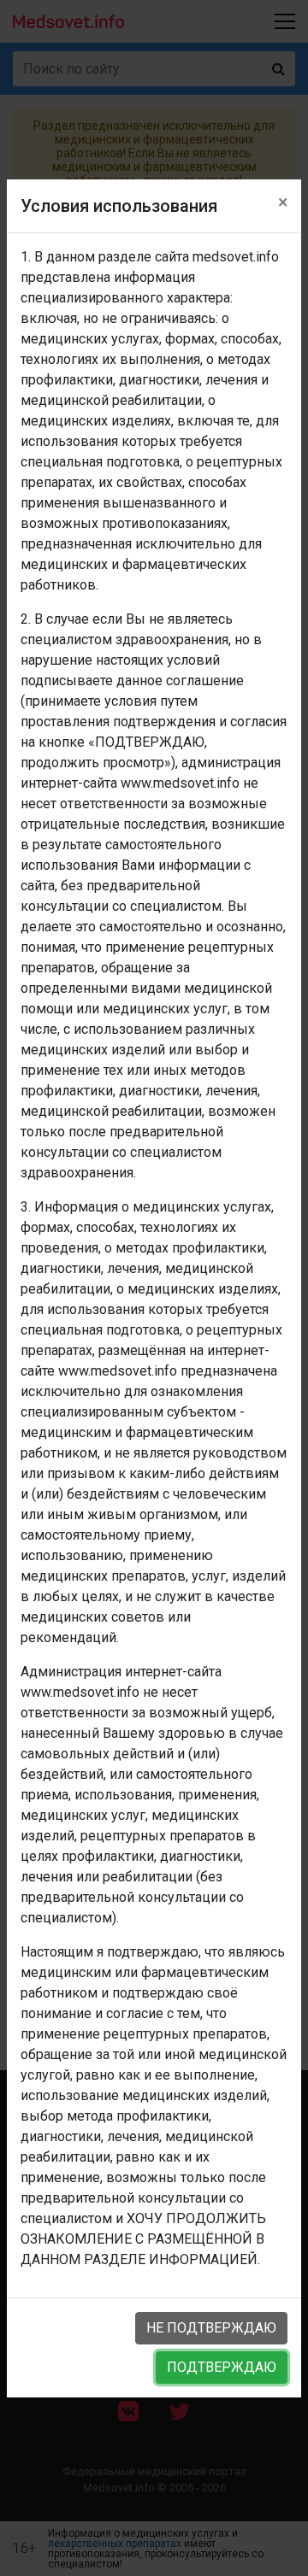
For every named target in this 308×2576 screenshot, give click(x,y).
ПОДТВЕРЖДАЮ (222, 2367)
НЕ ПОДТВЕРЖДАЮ (211, 2328)
